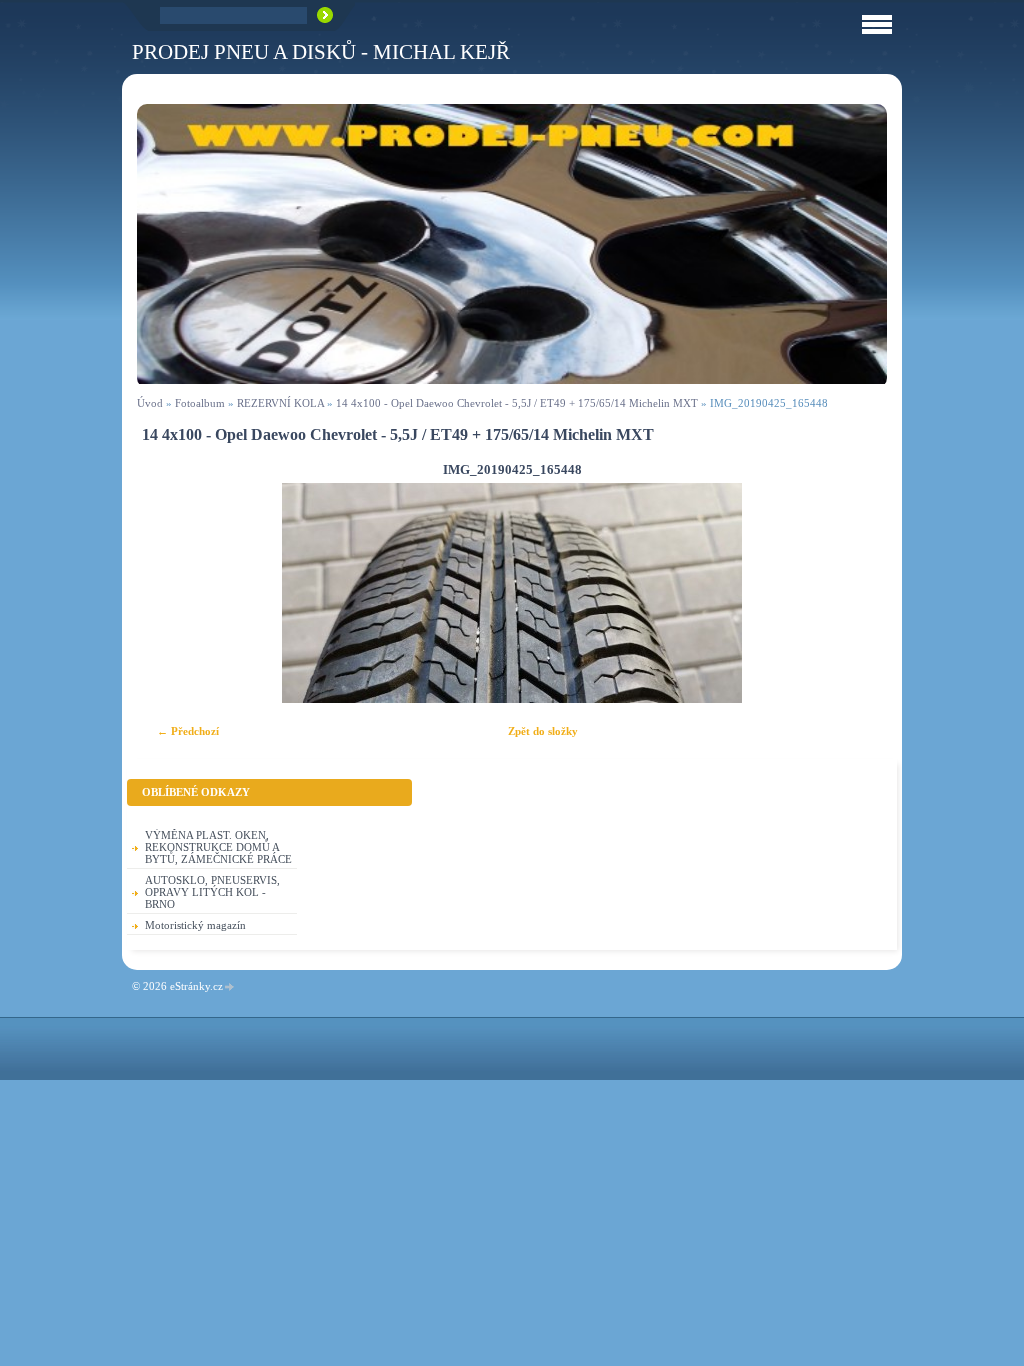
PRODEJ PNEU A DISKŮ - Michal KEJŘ (321, 51)
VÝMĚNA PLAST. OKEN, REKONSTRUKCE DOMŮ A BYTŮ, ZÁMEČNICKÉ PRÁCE (218, 847)
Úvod (150, 403)
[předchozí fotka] (169, 593)
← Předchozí (188, 731)
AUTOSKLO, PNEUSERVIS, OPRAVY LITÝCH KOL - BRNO (212, 892)
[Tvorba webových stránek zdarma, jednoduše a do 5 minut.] (230, 987)
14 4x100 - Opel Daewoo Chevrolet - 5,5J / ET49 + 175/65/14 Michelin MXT (517, 403)
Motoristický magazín (195, 925)
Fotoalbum (200, 403)
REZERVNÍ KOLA (280, 403)
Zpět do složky (543, 731)
